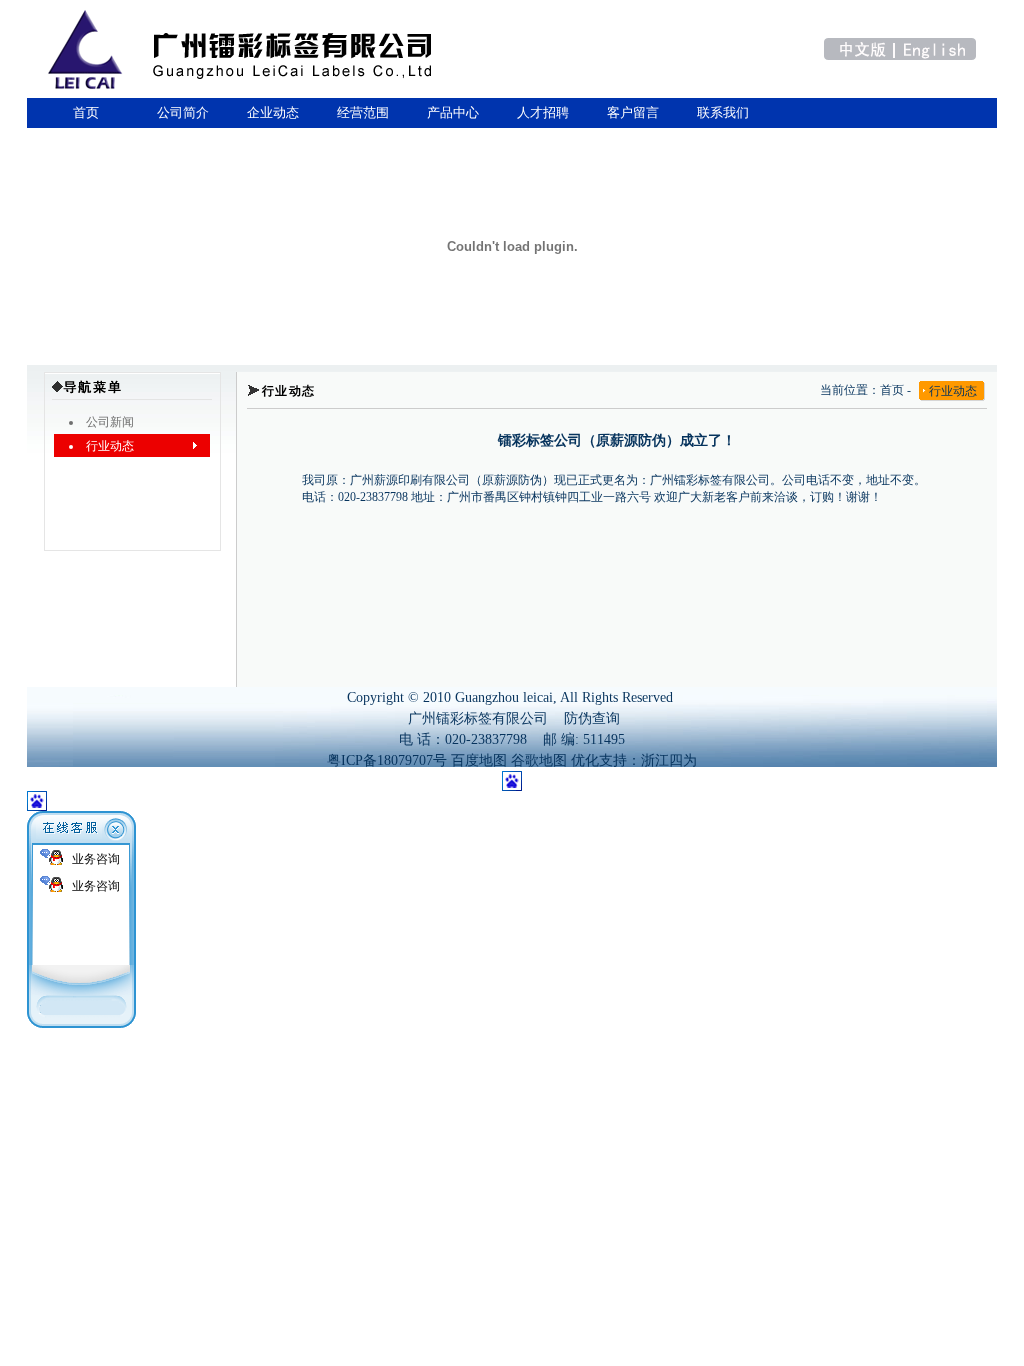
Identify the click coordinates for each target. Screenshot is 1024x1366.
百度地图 (479, 760)
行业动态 (953, 391)
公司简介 (183, 112)
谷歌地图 (539, 760)
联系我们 (723, 112)
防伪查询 (592, 718)
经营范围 (363, 112)
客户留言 (633, 112)
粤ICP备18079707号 (387, 760)
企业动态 (273, 112)
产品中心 (453, 112)
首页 (83, 112)
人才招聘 (543, 112)
